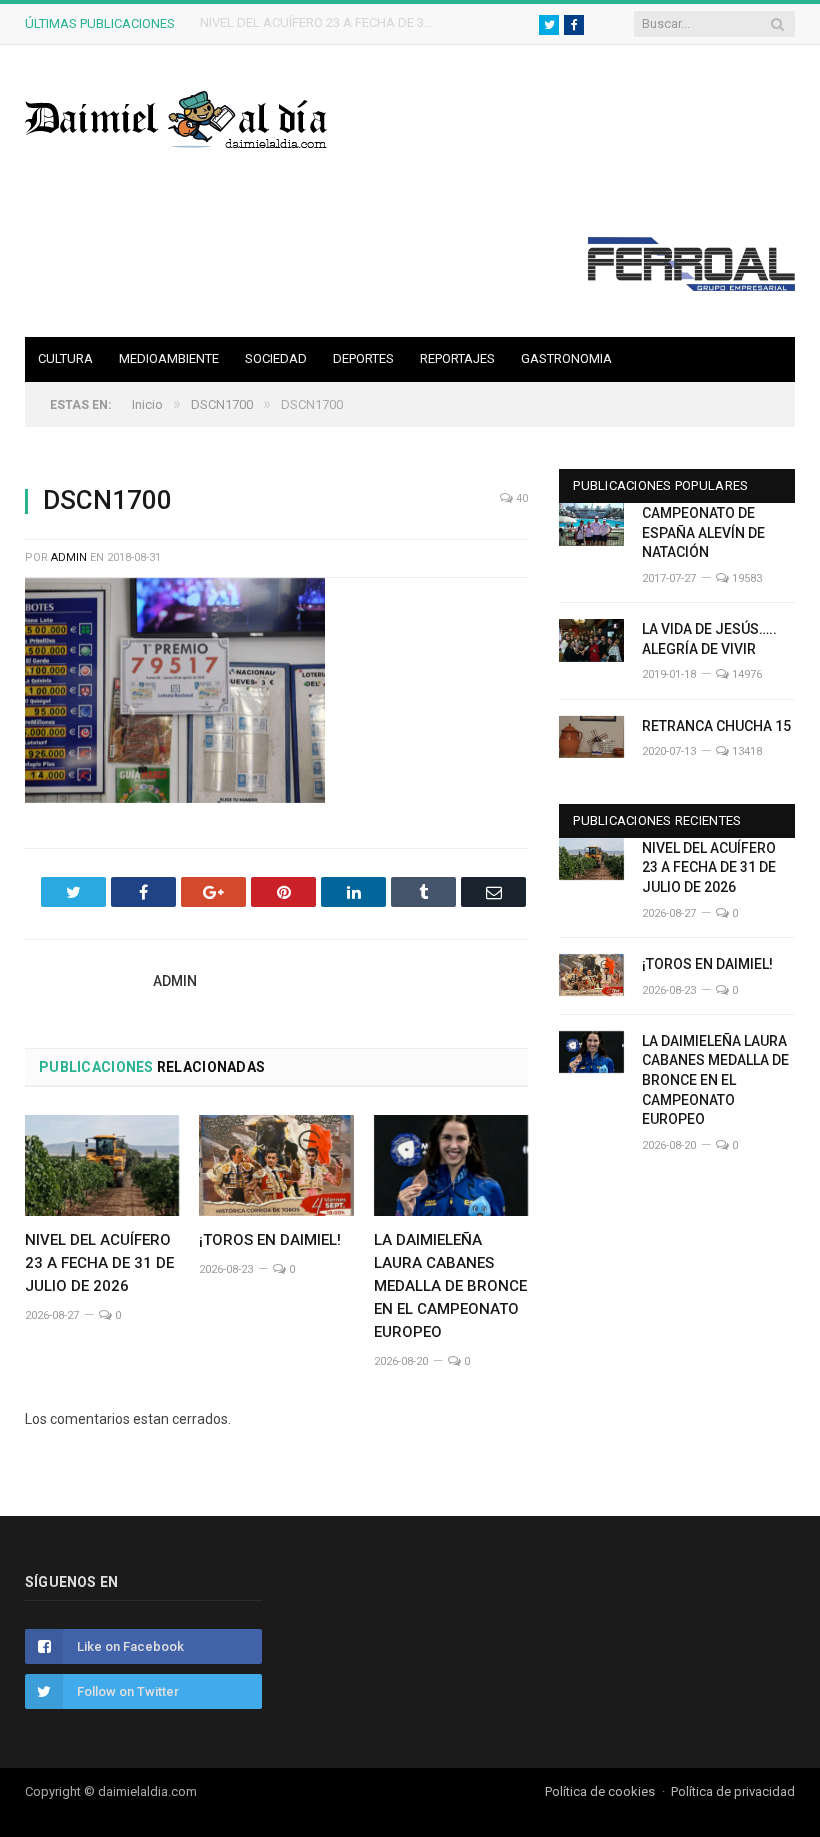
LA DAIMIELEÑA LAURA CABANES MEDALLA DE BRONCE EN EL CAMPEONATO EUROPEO (450, 1286)
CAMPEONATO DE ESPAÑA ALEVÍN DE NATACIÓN (703, 532)
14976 (745, 674)
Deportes (363, 358)
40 (520, 498)
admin (69, 557)
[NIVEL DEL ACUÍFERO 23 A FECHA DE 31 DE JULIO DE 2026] (102, 1165)
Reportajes (457, 358)
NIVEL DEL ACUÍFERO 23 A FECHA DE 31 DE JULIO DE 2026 (99, 1263)
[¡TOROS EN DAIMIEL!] (276, 1165)
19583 (745, 578)
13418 (745, 751)
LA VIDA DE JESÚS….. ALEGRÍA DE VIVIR (709, 639)
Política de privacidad (733, 1791)
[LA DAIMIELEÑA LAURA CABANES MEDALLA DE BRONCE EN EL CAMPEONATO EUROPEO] (451, 1165)
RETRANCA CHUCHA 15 (716, 726)
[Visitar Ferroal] (691, 286)
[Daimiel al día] (177, 117)
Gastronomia (566, 358)
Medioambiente (169, 358)
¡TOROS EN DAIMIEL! (259, 22)
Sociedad (276, 358)
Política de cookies (600, 1791)
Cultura (65, 358)
